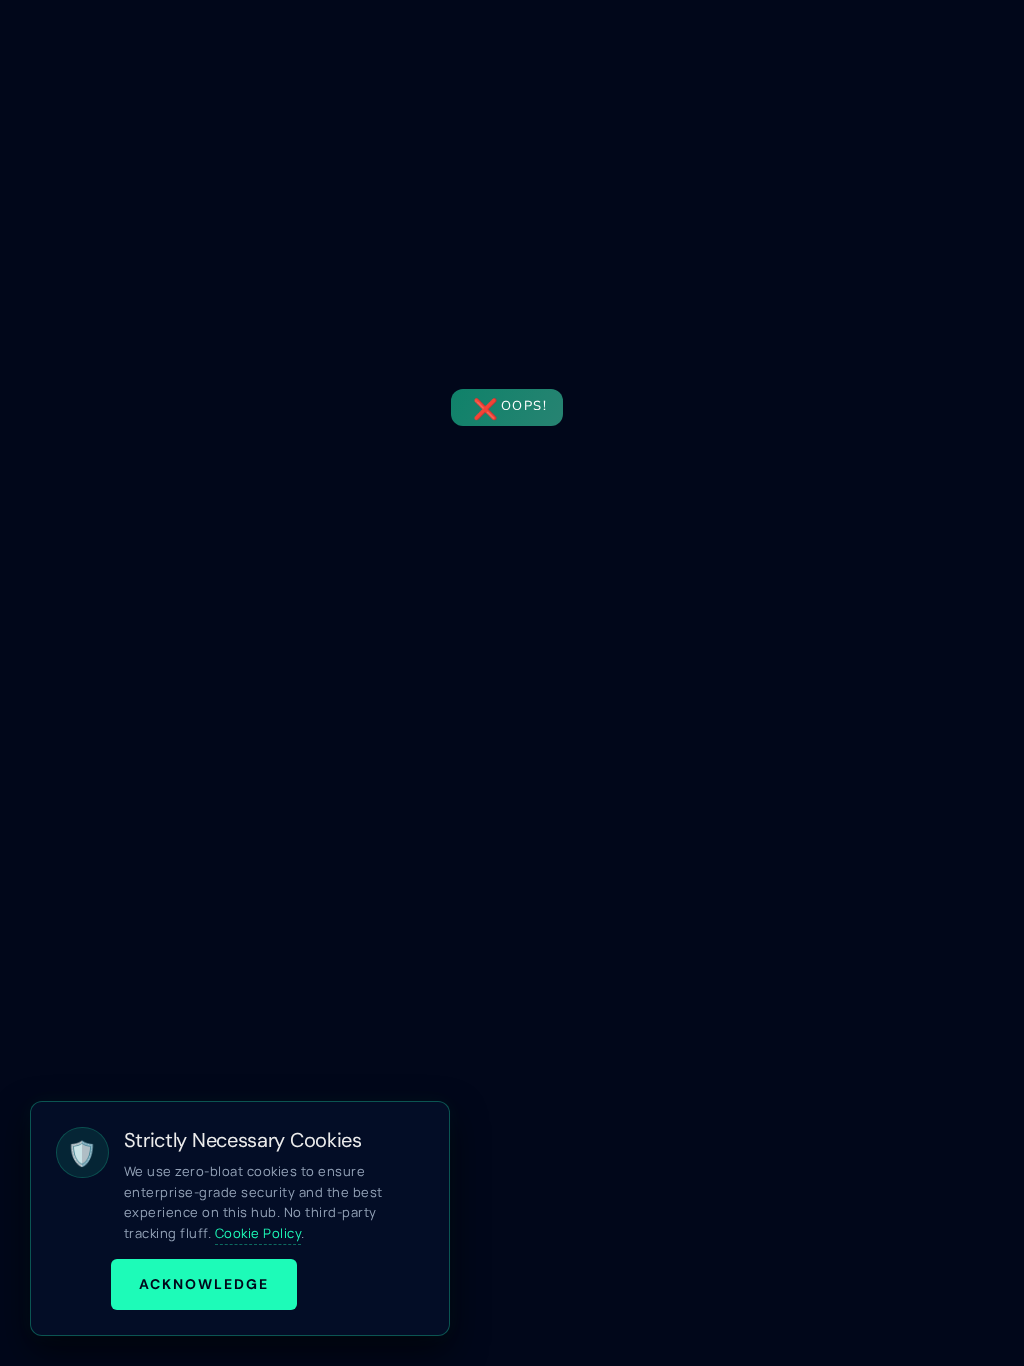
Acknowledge (204, 1284)
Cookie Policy (258, 1233)
